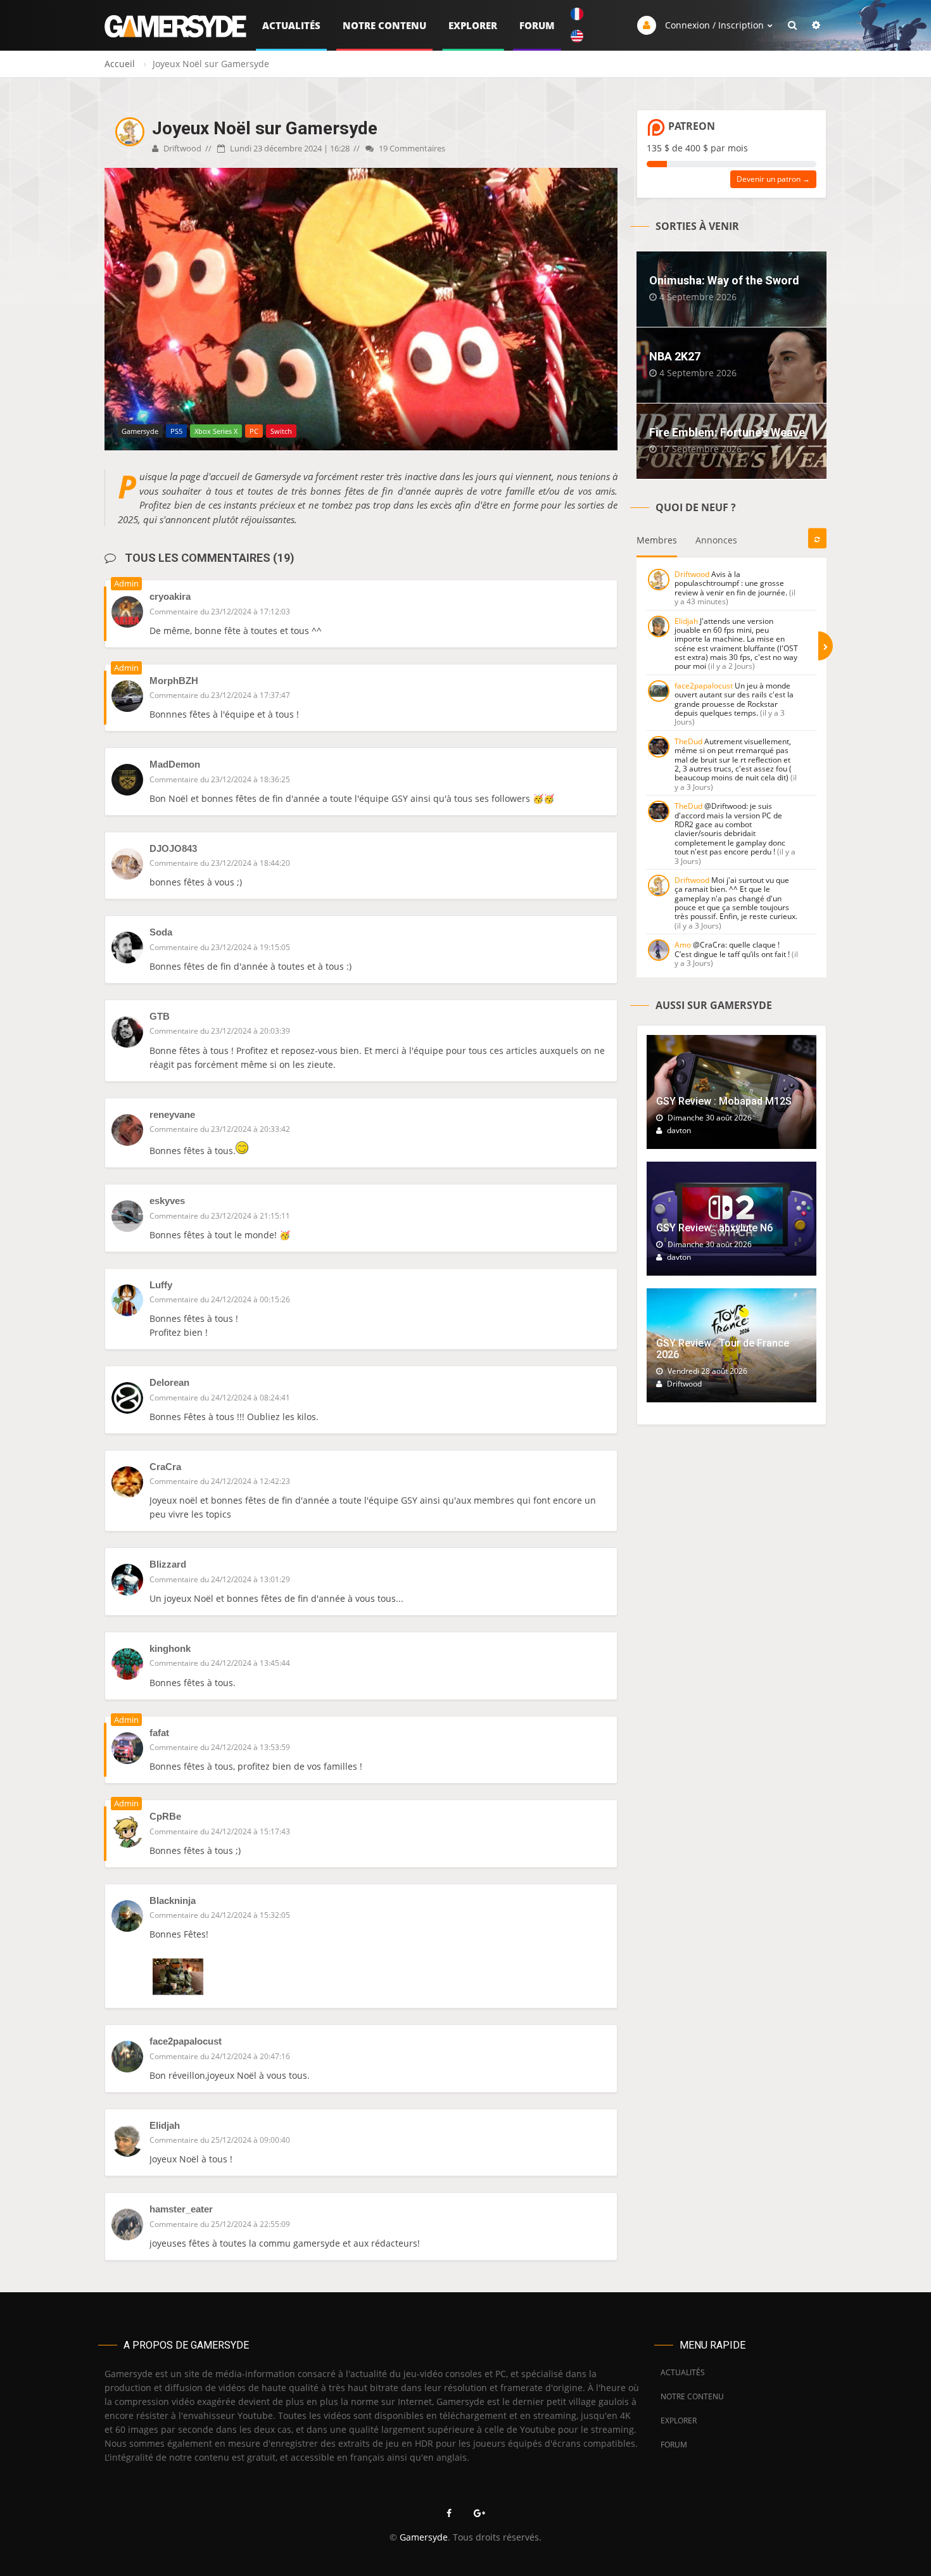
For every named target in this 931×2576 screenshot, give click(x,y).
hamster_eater (181, 2209)
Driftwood (181, 148)
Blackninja (173, 1900)
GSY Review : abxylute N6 (714, 1228)
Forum (537, 25)
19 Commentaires (411, 148)
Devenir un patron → (773, 179)
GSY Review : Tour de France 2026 (723, 1349)
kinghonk (170, 1648)
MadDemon (175, 764)
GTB (160, 1016)
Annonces (716, 540)
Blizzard (168, 1564)
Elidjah (165, 2125)
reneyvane (172, 1114)
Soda (161, 932)
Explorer (473, 25)
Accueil (120, 64)
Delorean (169, 1382)
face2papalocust (186, 2041)
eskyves (167, 1201)
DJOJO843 (173, 848)
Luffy (161, 1285)
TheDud (688, 741)
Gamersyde (424, 2537)
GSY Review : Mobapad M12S (724, 1101)
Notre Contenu (384, 25)
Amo (683, 945)
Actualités (291, 25)
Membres (657, 540)
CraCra (165, 1467)
